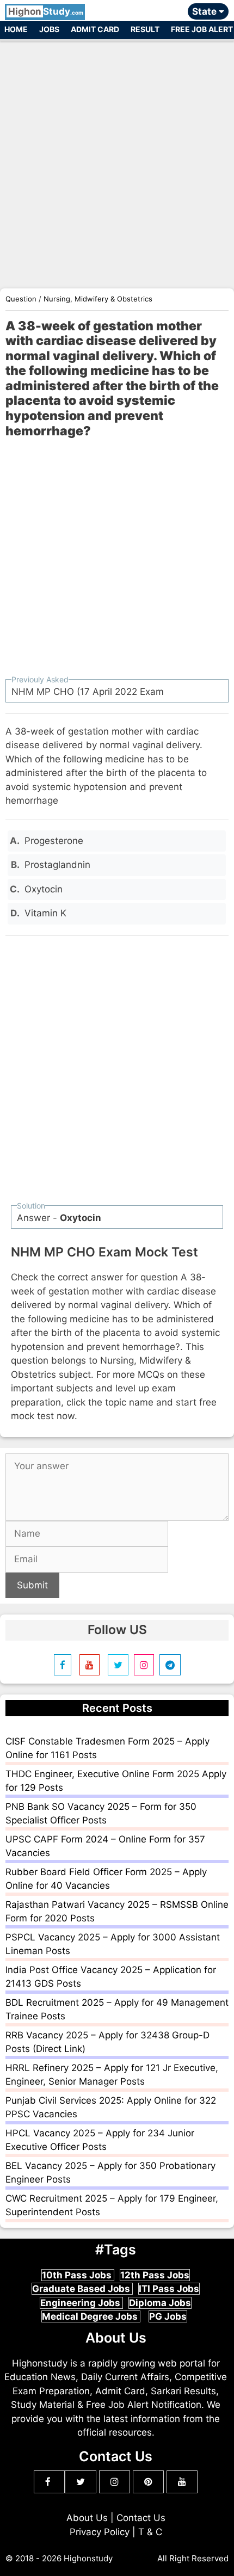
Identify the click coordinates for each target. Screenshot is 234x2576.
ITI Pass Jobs (169, 2289)
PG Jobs (168, 2316)
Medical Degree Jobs (91, 2316)
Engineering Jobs (81, 2303)
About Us (87, 2518)
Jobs (49, 29)
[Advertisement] (117, 159)
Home (16, 29)
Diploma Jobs (160, 2303)
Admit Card (95, 29)
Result (145, 29)
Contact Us (141, 2518)
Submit (32, 1585)
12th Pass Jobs (155, 2275)
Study (46, 11)
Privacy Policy (100, 2532)
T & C (150, 2532)
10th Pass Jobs (78, 2275)
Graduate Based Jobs (82, 2289)
